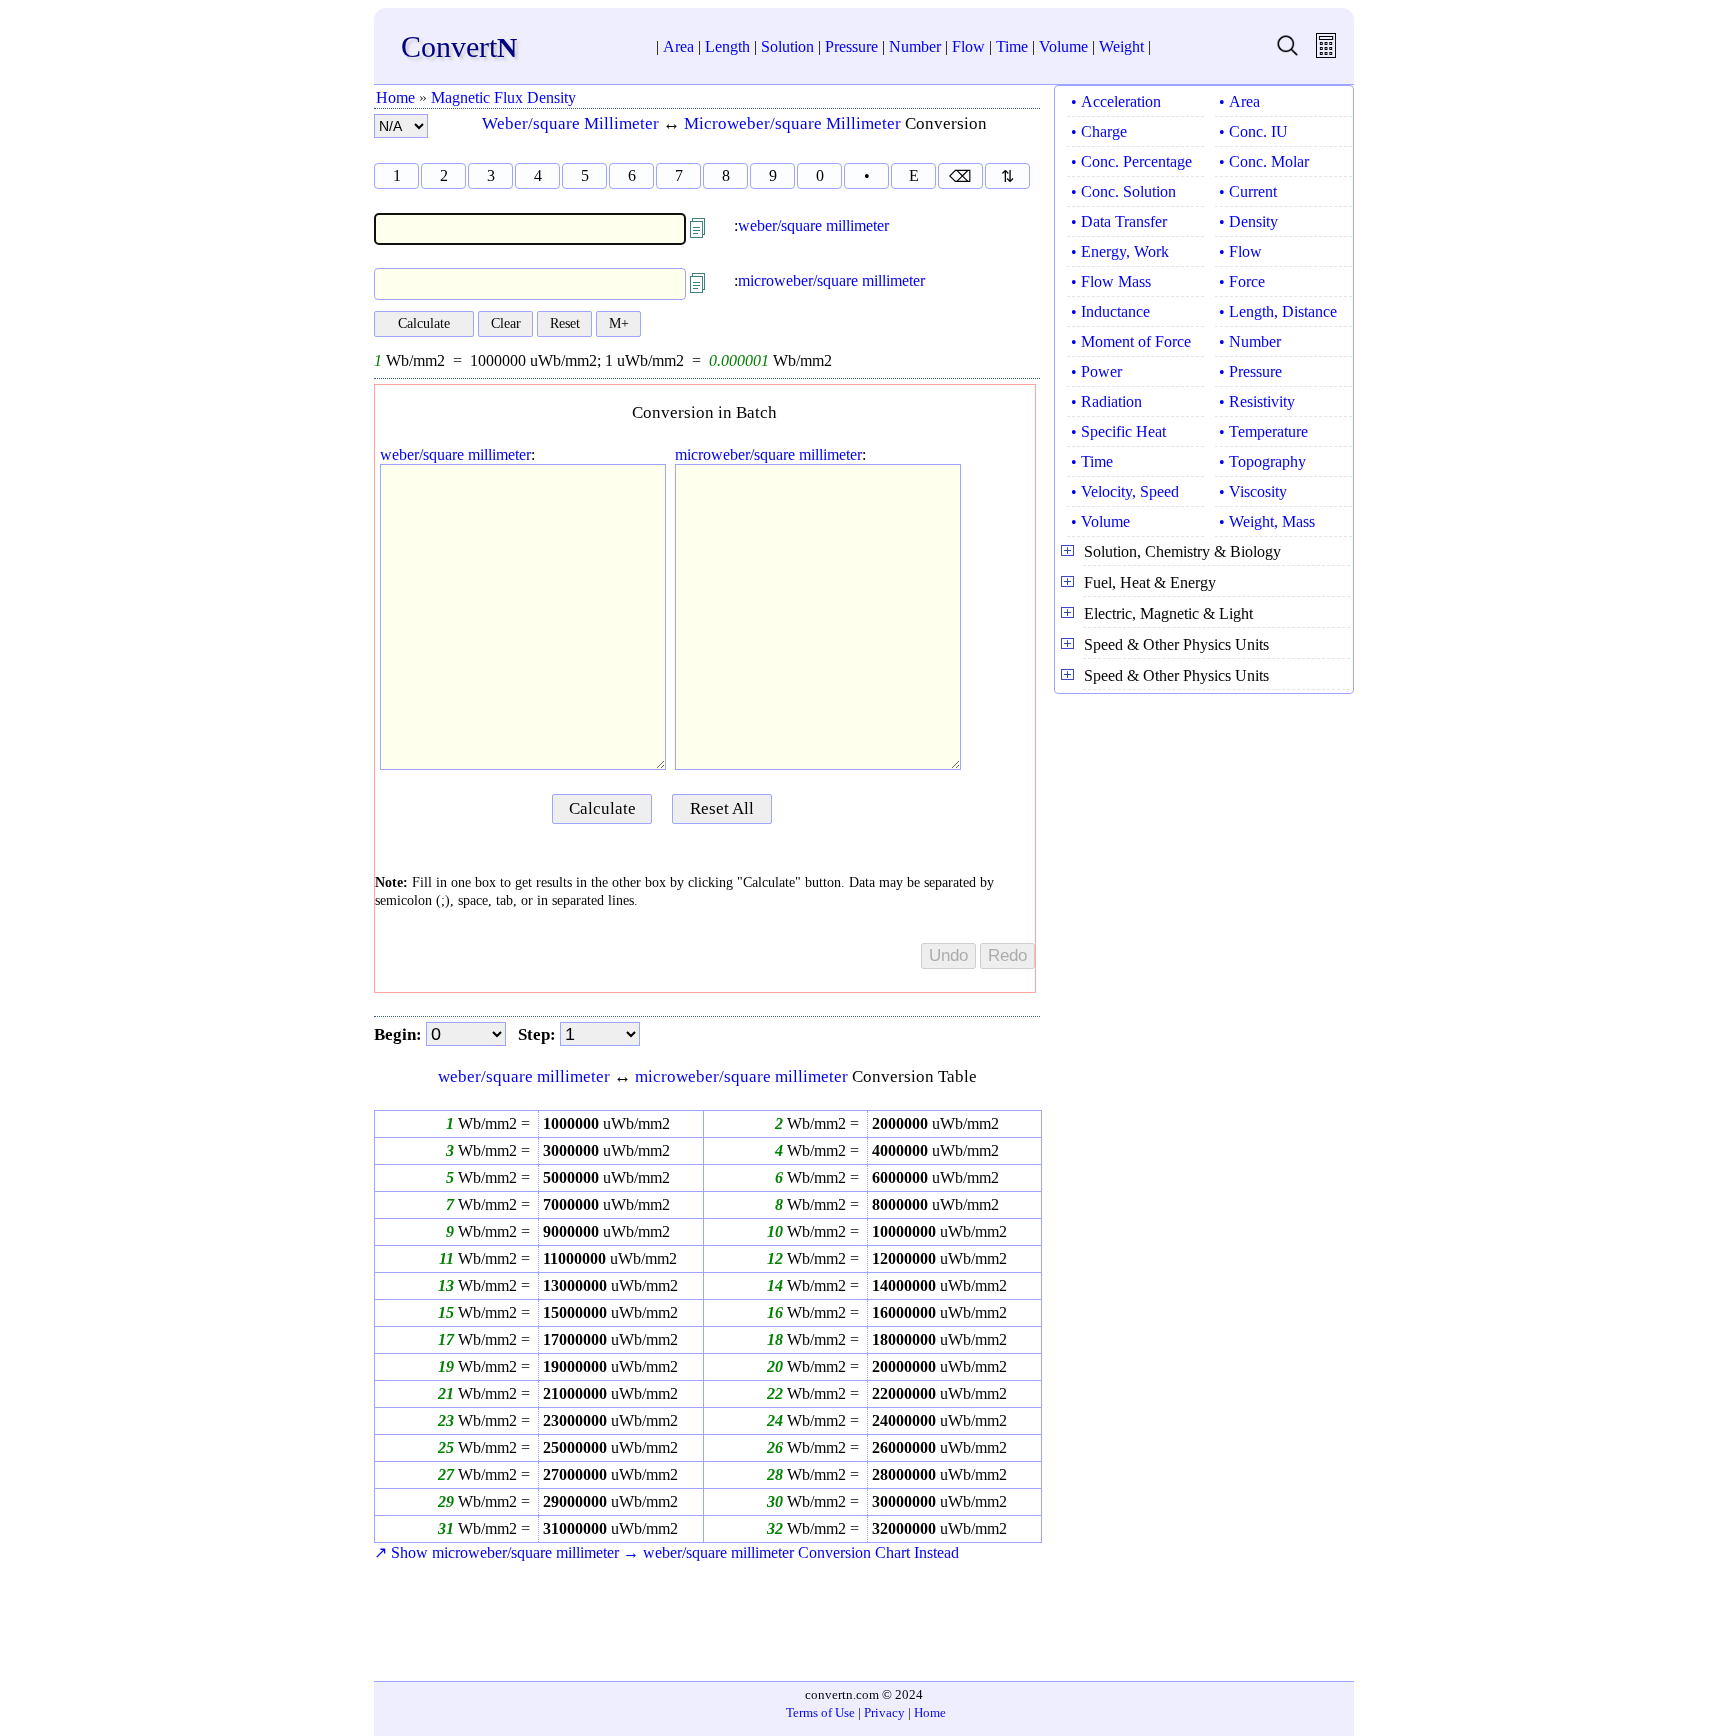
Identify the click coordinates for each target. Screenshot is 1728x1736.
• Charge (1099, 131)
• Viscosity (1253, 491)
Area (678, 46)
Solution (787, 46)
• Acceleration (1116, 101)
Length (727, 46)
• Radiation (1106, 401)
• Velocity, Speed (1125, 491)
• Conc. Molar (1264, 161)
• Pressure (1250, 371)
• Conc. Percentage (1131, 161)
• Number (1250, 341)
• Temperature (1263, 431)
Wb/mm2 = (492, 1123)
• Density (1248, 221)
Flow (968, 46)
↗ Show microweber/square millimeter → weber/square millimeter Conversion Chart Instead (666, 1552)
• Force (1242, 281)
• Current (1248, 191)
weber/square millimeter (813, 225)
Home (395, 97)
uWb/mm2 (606, 1123)
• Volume (1100, 521)
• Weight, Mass (1267, 521)
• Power (1096, 371)
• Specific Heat (1118, 431)
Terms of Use (820, 1712)
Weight (1121, 46)
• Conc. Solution (1123, 191)
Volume (1063, 46)
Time (1012, 46)
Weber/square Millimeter (570, 123)
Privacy (884, 1712)
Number (915, 46)
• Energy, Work (1120, 251)
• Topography (1262, 461)
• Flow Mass (1111, 281)
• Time (1092, 461)
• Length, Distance (1278, 311)
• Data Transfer (1119, 221)
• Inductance (1110, 311)
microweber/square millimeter (831, 280)
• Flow (1240, 251)
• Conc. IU (1253, 131)
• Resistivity (1257, 401)
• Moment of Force (1131, 341)
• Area (1239, 101)
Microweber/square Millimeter (792, 123)
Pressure (851, 46)
